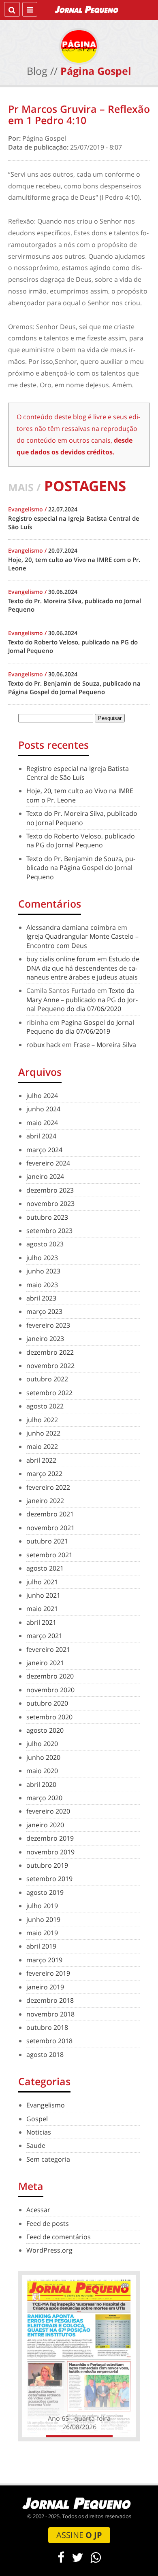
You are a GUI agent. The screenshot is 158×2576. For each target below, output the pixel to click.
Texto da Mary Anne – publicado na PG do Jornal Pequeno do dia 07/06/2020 (82, 1000)
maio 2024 (42, 1123)
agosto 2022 (45, 1406)
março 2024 (44, 1150)
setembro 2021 (49, 1555)
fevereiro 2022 (48, 1487)
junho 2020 (43, 1757)
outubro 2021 (47, 1541)
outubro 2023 (47, 1217)
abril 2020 (41, 1784)
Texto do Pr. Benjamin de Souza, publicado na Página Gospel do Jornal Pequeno (81, 868)
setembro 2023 (49, 1231)
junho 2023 (43, 1271)
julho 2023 (42, 1258)
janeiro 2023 (45, 1339)
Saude (36, 2145)
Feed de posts (48, 2223)
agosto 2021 (45, 1568)
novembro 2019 (50, 1852)
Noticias (39, 2132)
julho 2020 (42, 1744)
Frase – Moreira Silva (105, 1045)
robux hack (43, 1045)
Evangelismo (46, 2105)
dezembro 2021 (50, 1514)
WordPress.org (49, 2250)
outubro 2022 (47, 1379)
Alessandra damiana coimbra (71, 927)
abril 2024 (41, 1136)
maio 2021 (42, 1609)
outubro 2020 (47, 1703)
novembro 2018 (50, 2014)
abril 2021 (41, 1622)
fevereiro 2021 (48, 1649)
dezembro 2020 (50, 1676)
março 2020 (44, 1798)
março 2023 (44, 1311)
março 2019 (44, 1960)
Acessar (38, 2210)
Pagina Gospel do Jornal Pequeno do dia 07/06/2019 (80, 1027)
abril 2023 (41, 1298)
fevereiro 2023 (48, 1325)
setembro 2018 (49, 2041)
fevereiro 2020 (48, 1811)
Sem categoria (48, 2159)
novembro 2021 (50, 1528)
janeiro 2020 (45, 1825)
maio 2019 (42, 1933)
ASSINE (79, 2535)
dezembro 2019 (50, 1838)
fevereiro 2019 (48, 1973)
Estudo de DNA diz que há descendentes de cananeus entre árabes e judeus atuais (83, 968)
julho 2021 (42, 1582)
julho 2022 (42, 1420)
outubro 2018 (47, 2027)
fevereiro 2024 (48, 1163)
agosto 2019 (45, 1892)
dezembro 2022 (50, 1352)
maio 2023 (42, 1285)
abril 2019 (41, 1946)
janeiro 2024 (45, 1176)
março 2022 (44, 1474)
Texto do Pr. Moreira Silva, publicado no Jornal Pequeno (82, 818)
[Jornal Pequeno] (87, 9)
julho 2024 (42, 1096)
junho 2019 (43, 1919)
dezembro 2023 (50, 1190)
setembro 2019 (49, 1879)
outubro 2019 (47, 1865)
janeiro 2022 (45, 1501)
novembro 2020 (50, 1690)
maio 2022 (42, 1446)
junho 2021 (43, 1595)
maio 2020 (42, 1771)
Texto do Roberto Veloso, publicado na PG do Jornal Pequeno (81, 840)
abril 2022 (41, 1460)
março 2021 (44, 1636)
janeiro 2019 (45, 1987)
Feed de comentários (59, 2237)
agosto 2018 (45, 2054)
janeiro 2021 (45, 1663)
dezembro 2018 (50, 2000)
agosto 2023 (45, 1244)
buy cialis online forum (61, 959)
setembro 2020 (49, 1717)
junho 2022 (43, 1433)
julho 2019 (42, 1906)
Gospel (37, 2119)
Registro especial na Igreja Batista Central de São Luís (78, 773)
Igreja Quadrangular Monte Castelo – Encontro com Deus (82, 941)
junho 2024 (43, 1109)
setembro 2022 (49, 1393)
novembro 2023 (50, 1204)
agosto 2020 (45, 1730)
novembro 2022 (50, 1366)
